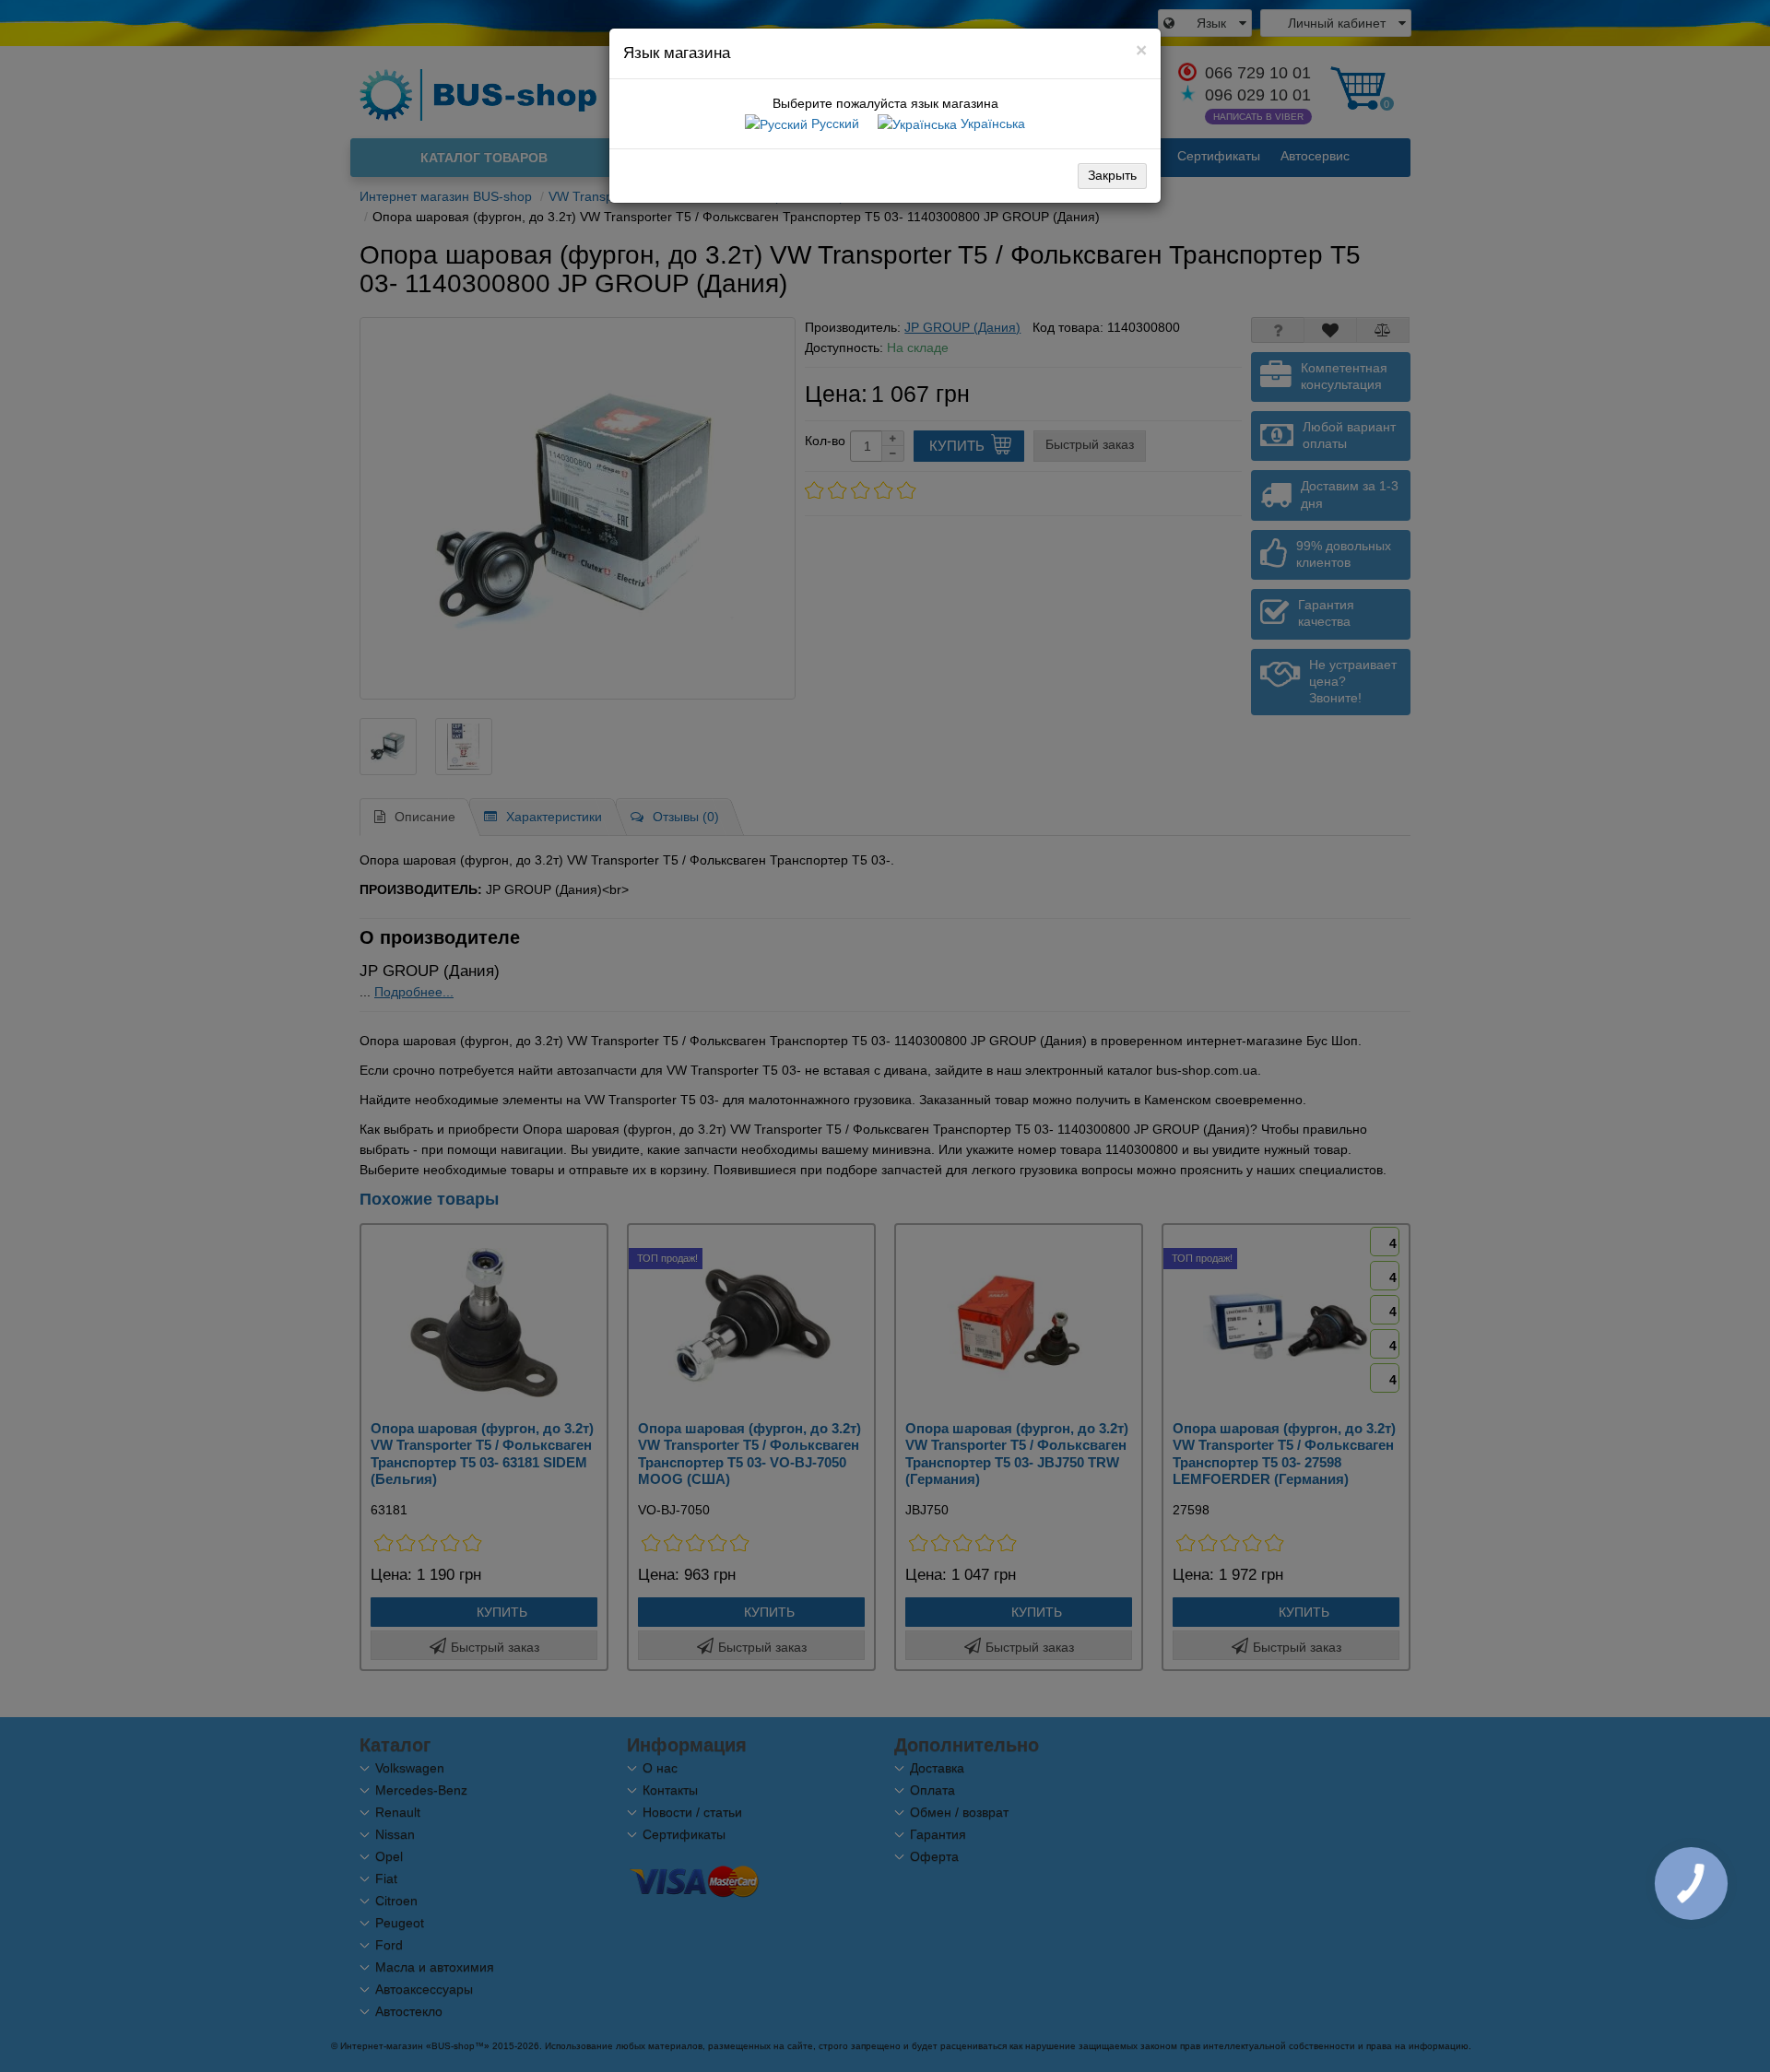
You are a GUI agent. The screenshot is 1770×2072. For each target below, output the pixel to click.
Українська (991, 124)
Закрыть (1112, 175)
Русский (833, 124)
